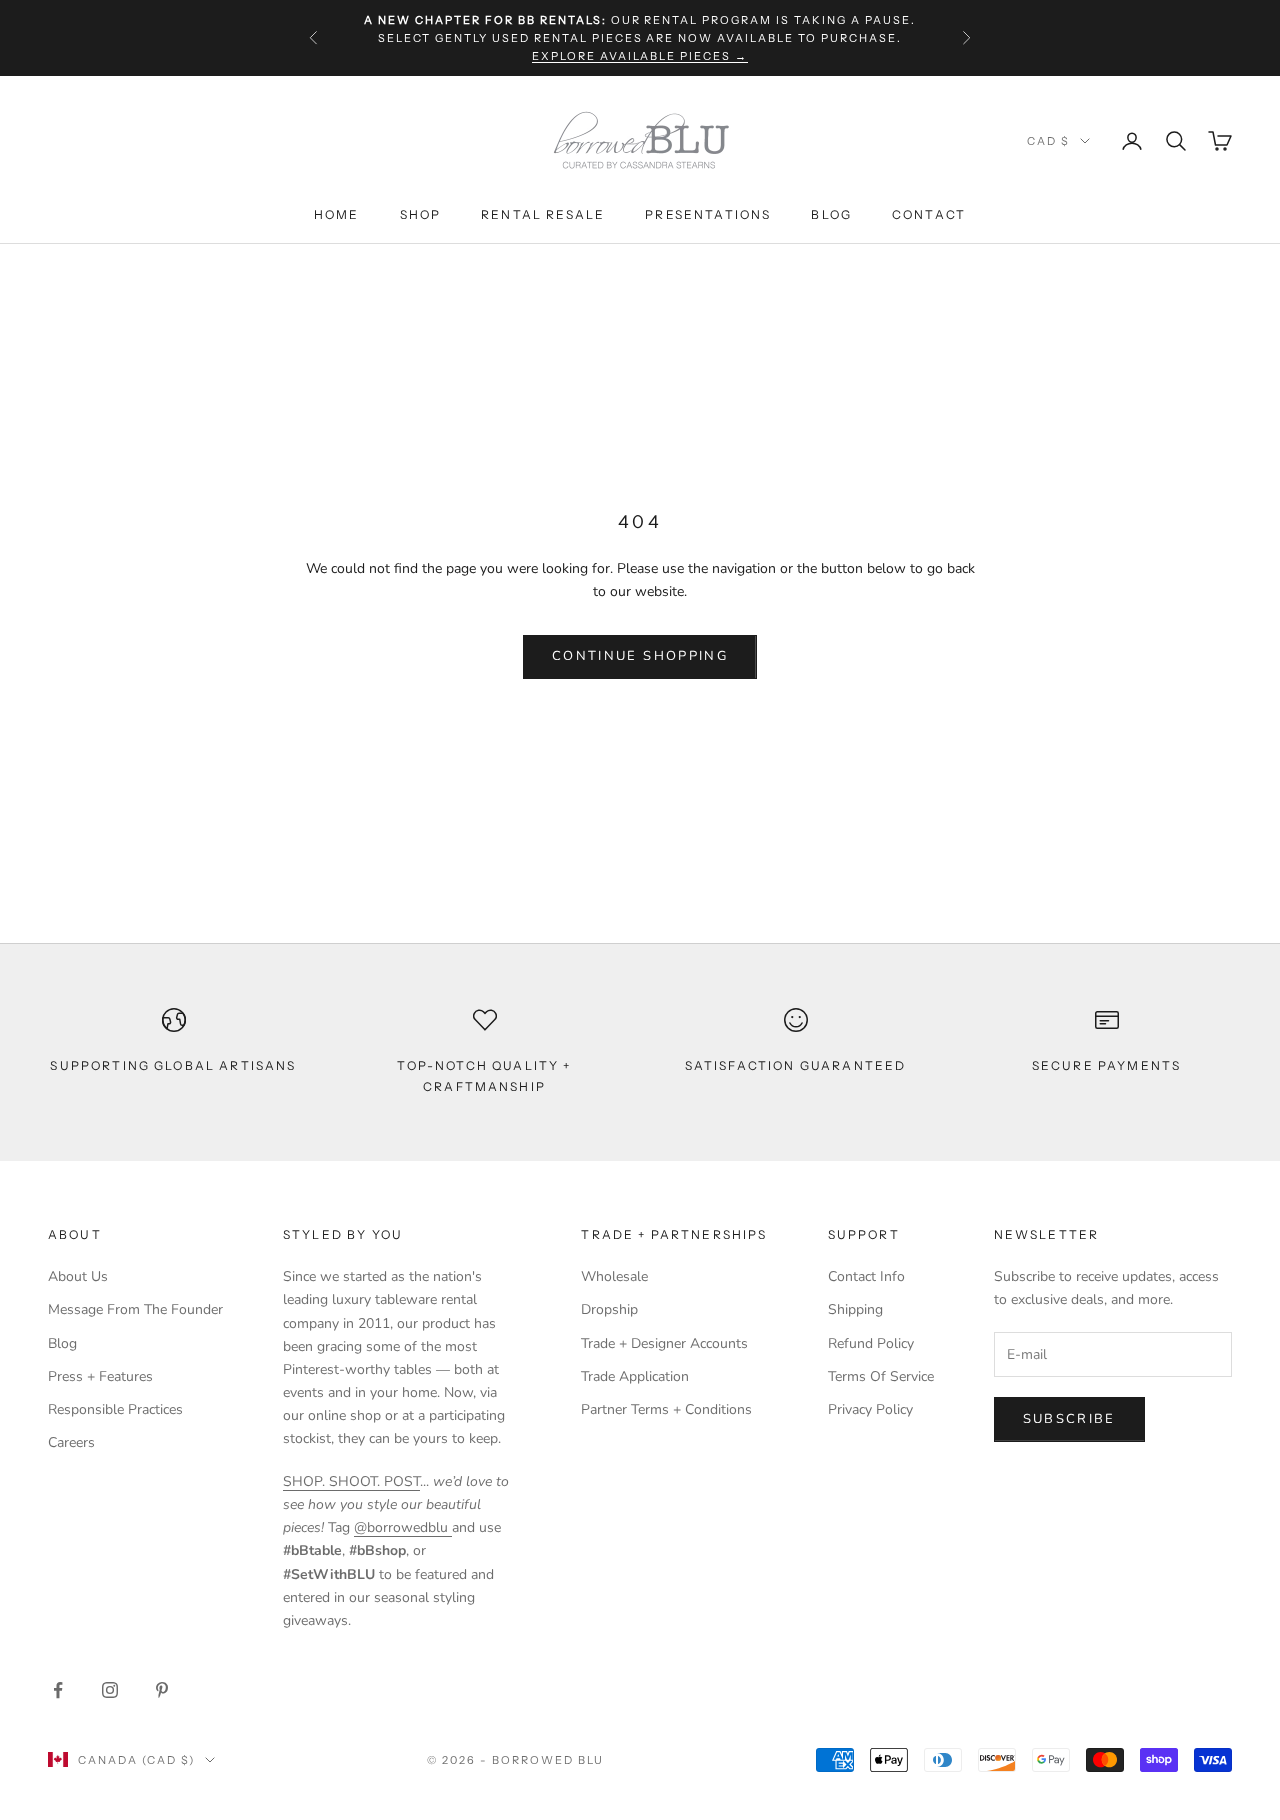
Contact (929, 214)
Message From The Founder (135, 1309)
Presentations (708, 214)
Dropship (609, 1309)
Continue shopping (640, 656)
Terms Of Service (881, 1376)
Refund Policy (871, 1343)
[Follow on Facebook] (58, 1690)
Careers (71, 1442)
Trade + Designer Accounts (664, 1343)
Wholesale (614, 1276)
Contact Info (866, 1276)
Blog (831, 214)
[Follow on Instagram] (110, 1690)
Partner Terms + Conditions (666, 1409)
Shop (421, 214)
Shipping (855, 1309)
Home (337, 214)
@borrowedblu (403, 1527)
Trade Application (635, 1376)
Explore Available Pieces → (640, 56)
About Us (78, 1276)
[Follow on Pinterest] (162, 1690)
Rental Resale (543, 214)
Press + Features (100, 1376)
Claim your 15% (1058, 1734)
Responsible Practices (115, 1409)
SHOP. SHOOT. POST (351, 1481)
